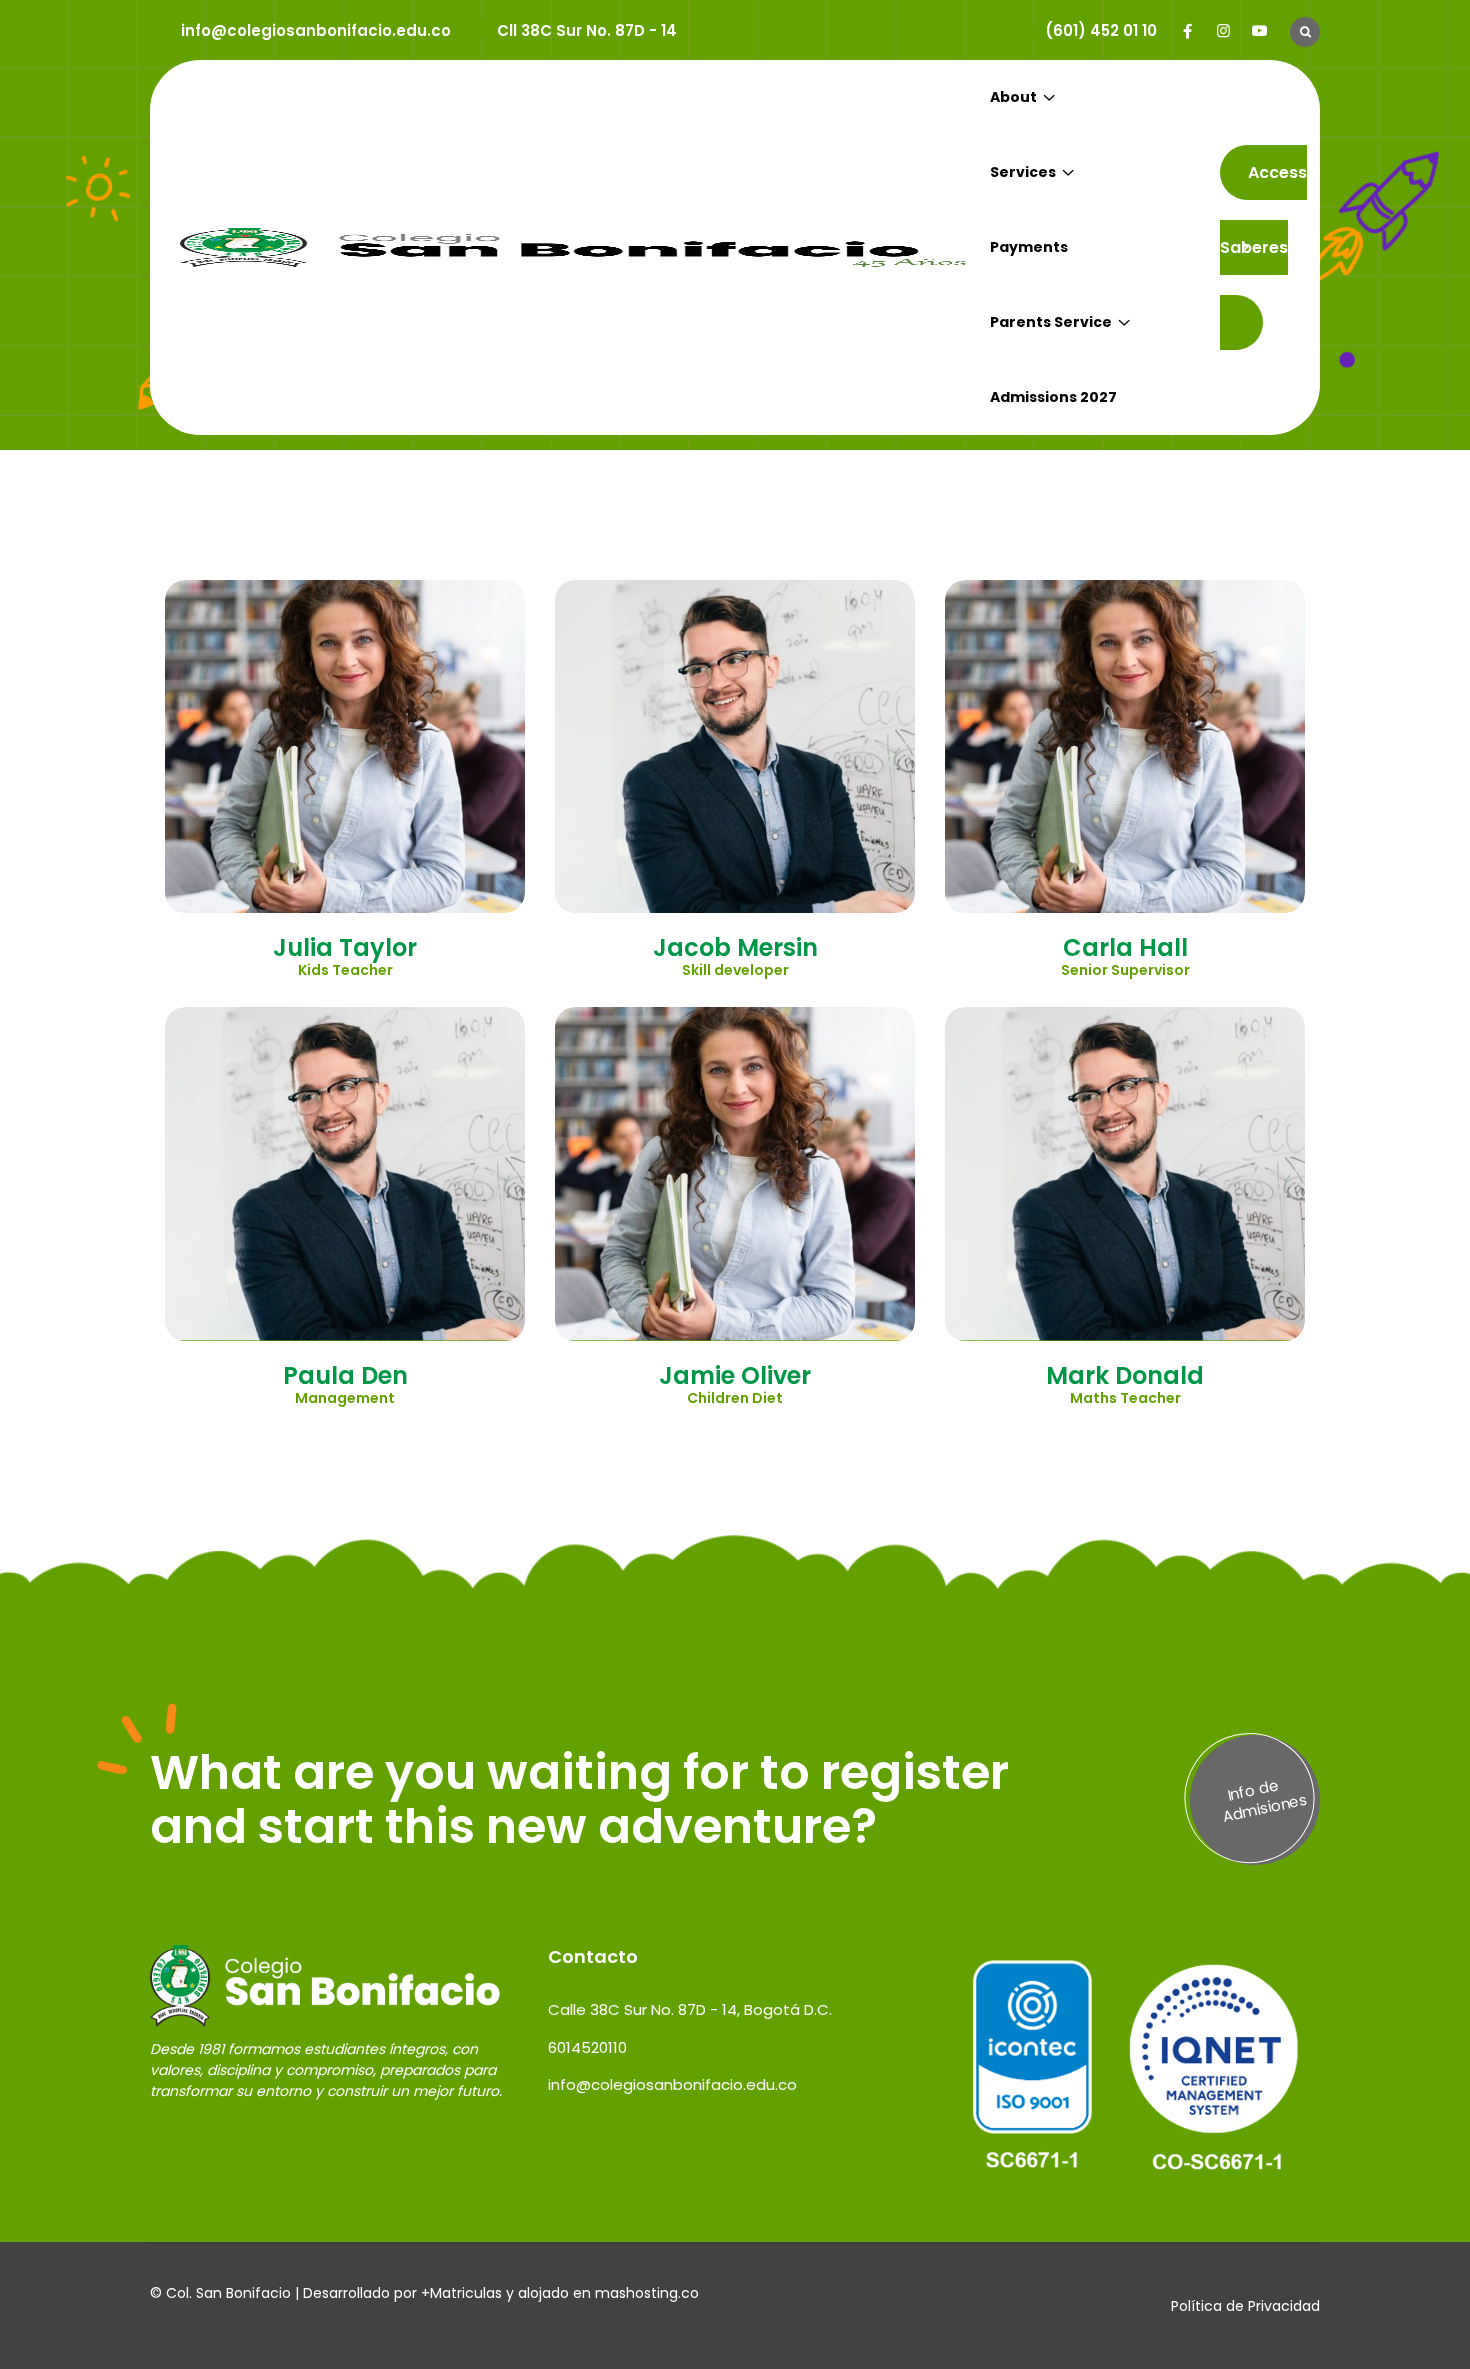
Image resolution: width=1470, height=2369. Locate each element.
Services (1023, 172)
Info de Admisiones (1265, 1800)
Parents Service (1051, 322)
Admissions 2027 (1053, 397)
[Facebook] (1187, 30)
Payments (1029, 247)
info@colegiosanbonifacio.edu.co (316, 30)
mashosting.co (647, 2293)
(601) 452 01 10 (1101, 30)
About (1013, 97)
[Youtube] (1259, 30)
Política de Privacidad (1245, 2306)
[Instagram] (1223, 30)
